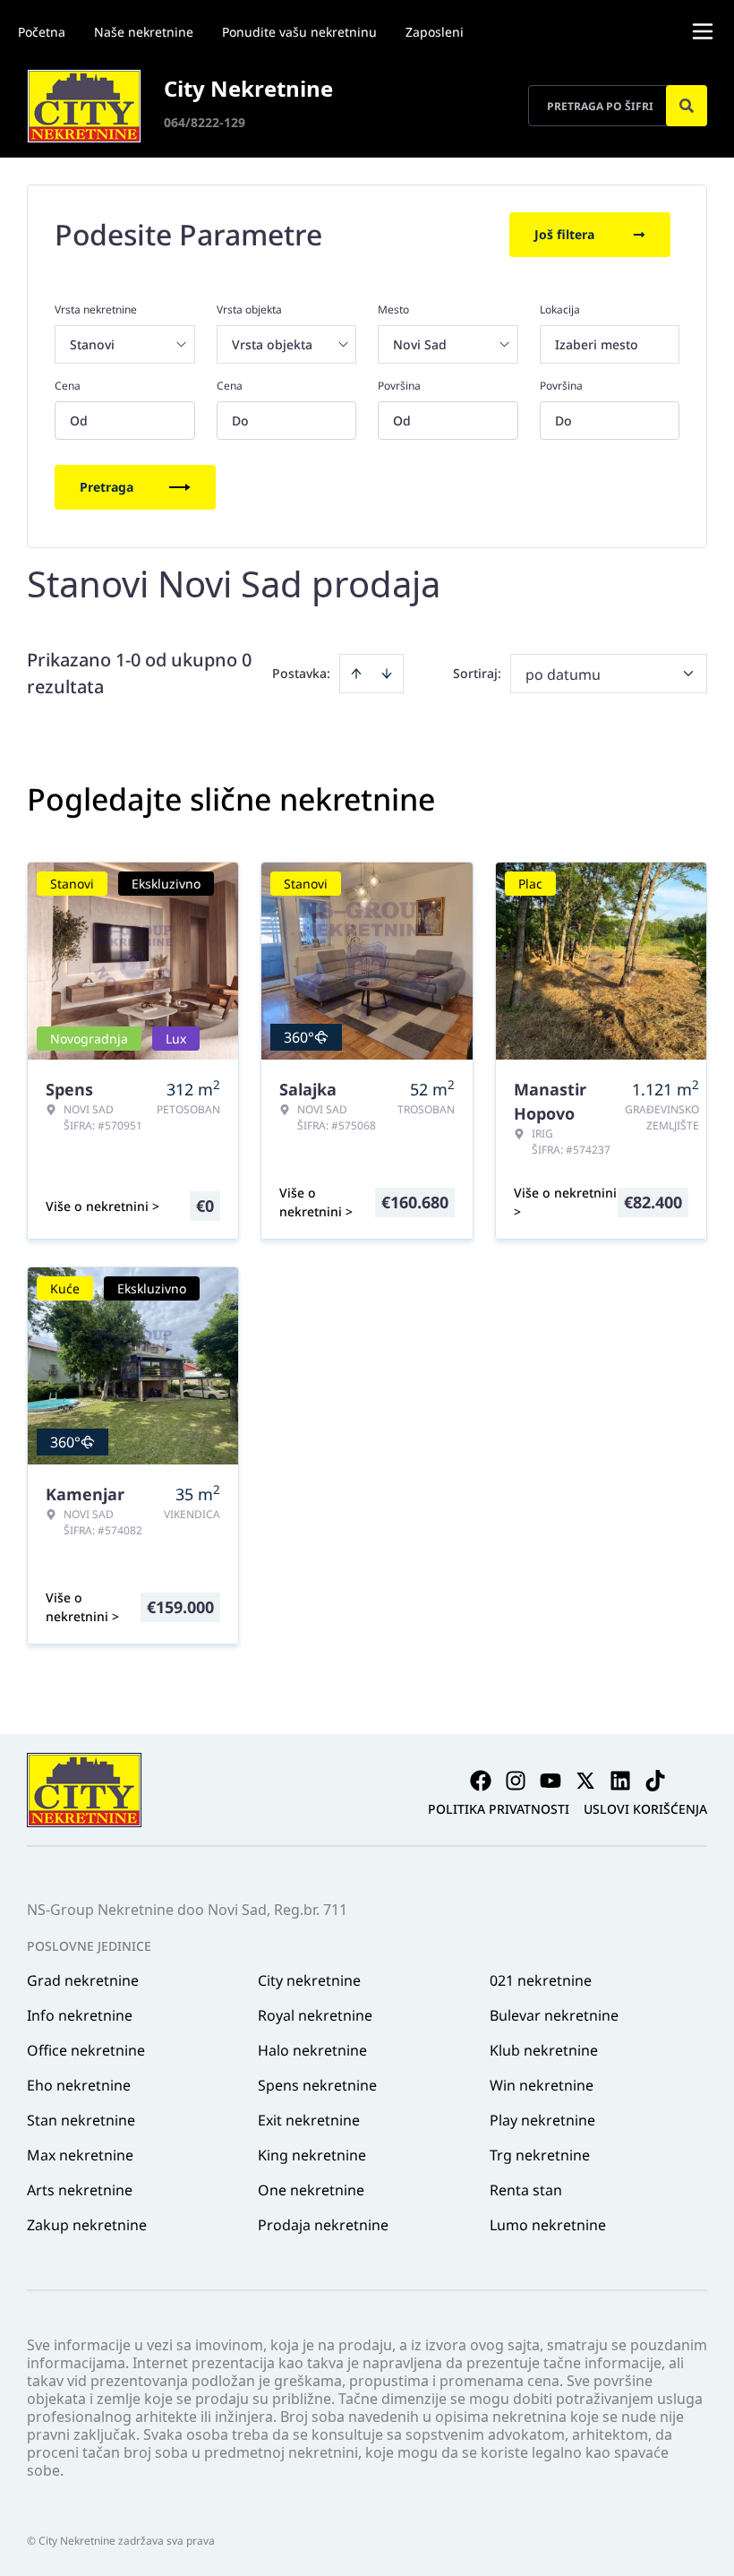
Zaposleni (435, 32)
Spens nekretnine (317, 2085)
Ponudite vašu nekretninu (299, 32)
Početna (42, 32)
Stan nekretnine (81, 2120)
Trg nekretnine (540, 2155)
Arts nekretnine (80, 2190)
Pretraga (107, 487)
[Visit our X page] (585, 1781)
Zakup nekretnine (87, 2225)
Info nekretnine (80, 2015)
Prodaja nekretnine (323, 2225)
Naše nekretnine (144, 32)
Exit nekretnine (309, 2120)
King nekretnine (312, 2155)
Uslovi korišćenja (645, 1809)
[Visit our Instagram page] (516, 1781)
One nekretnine (311, 2190)
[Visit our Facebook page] (481, 1781)
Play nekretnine (542, 2120)
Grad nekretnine (83, 1980)
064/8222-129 (205, 122)
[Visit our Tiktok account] (655, 1781)
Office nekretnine (86, 2050)
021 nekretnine (541, 1980)
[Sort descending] (387, 674)
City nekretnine (309, 1980)
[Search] (687, 106)
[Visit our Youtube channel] (550, 1781)
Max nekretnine (80, 2155)
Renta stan (526, 2190)
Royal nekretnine (315, 2015)
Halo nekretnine (312, 2050)
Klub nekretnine (544, 2050)
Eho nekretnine (79, 2085)
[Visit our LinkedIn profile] (620, 1781)
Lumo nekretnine (548, 2225)
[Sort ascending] (356, 674)
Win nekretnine (542, 2085)
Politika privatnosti (499, 1809)
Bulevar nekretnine (554, 2015)
